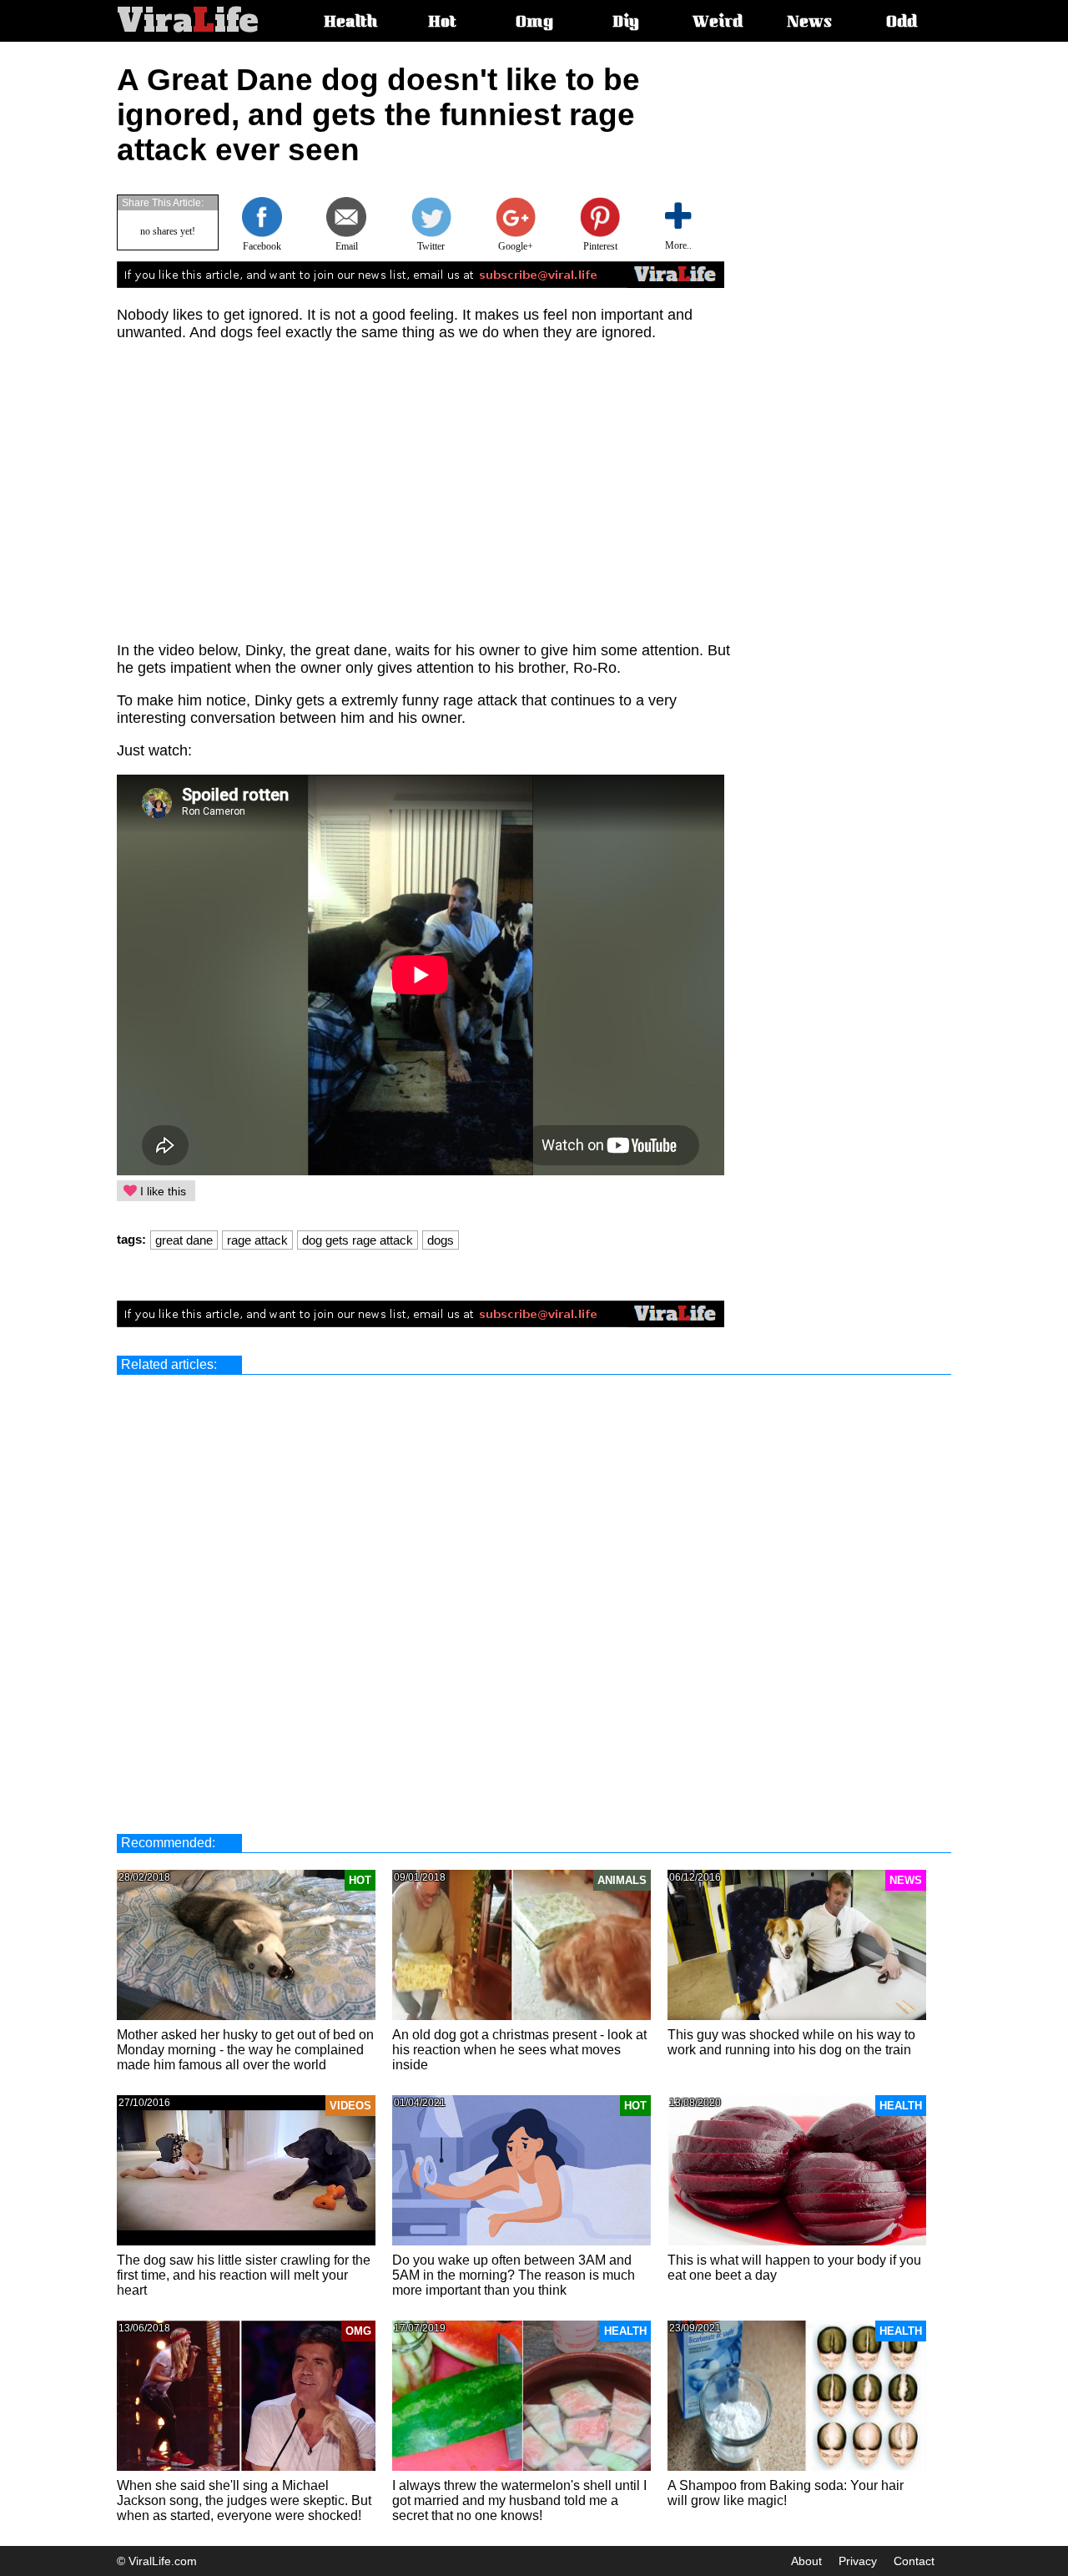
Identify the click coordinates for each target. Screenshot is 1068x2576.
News (809, 23)
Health (350, 23)
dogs (441, 1240)
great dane (184, 1240)
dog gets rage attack (358, 1240)
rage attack (257, 1240)
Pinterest (600, 246)
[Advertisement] (873, 313)
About (806, 2561)
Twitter (431, 246)
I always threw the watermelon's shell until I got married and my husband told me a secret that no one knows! (519, 2500)
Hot (442, 23)
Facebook (262, 246)
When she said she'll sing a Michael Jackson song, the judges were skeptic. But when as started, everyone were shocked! (244, 2500)
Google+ (516, 246)
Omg (534, 23)
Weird (718, 23)
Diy (626, 23)
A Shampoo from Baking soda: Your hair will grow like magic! (786, 2493)
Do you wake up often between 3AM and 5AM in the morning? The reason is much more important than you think (514, 2275)
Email (347, 246)
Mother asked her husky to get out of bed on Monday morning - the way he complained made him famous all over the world (245, 2050)
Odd (902, 23)
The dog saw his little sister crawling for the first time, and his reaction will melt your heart (244, 2275)
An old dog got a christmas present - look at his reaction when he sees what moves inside (519, 2050)
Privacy (858, 2561)
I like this (161, 1191)
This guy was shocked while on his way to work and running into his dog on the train (791, 2042)
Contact (914, 2561)
